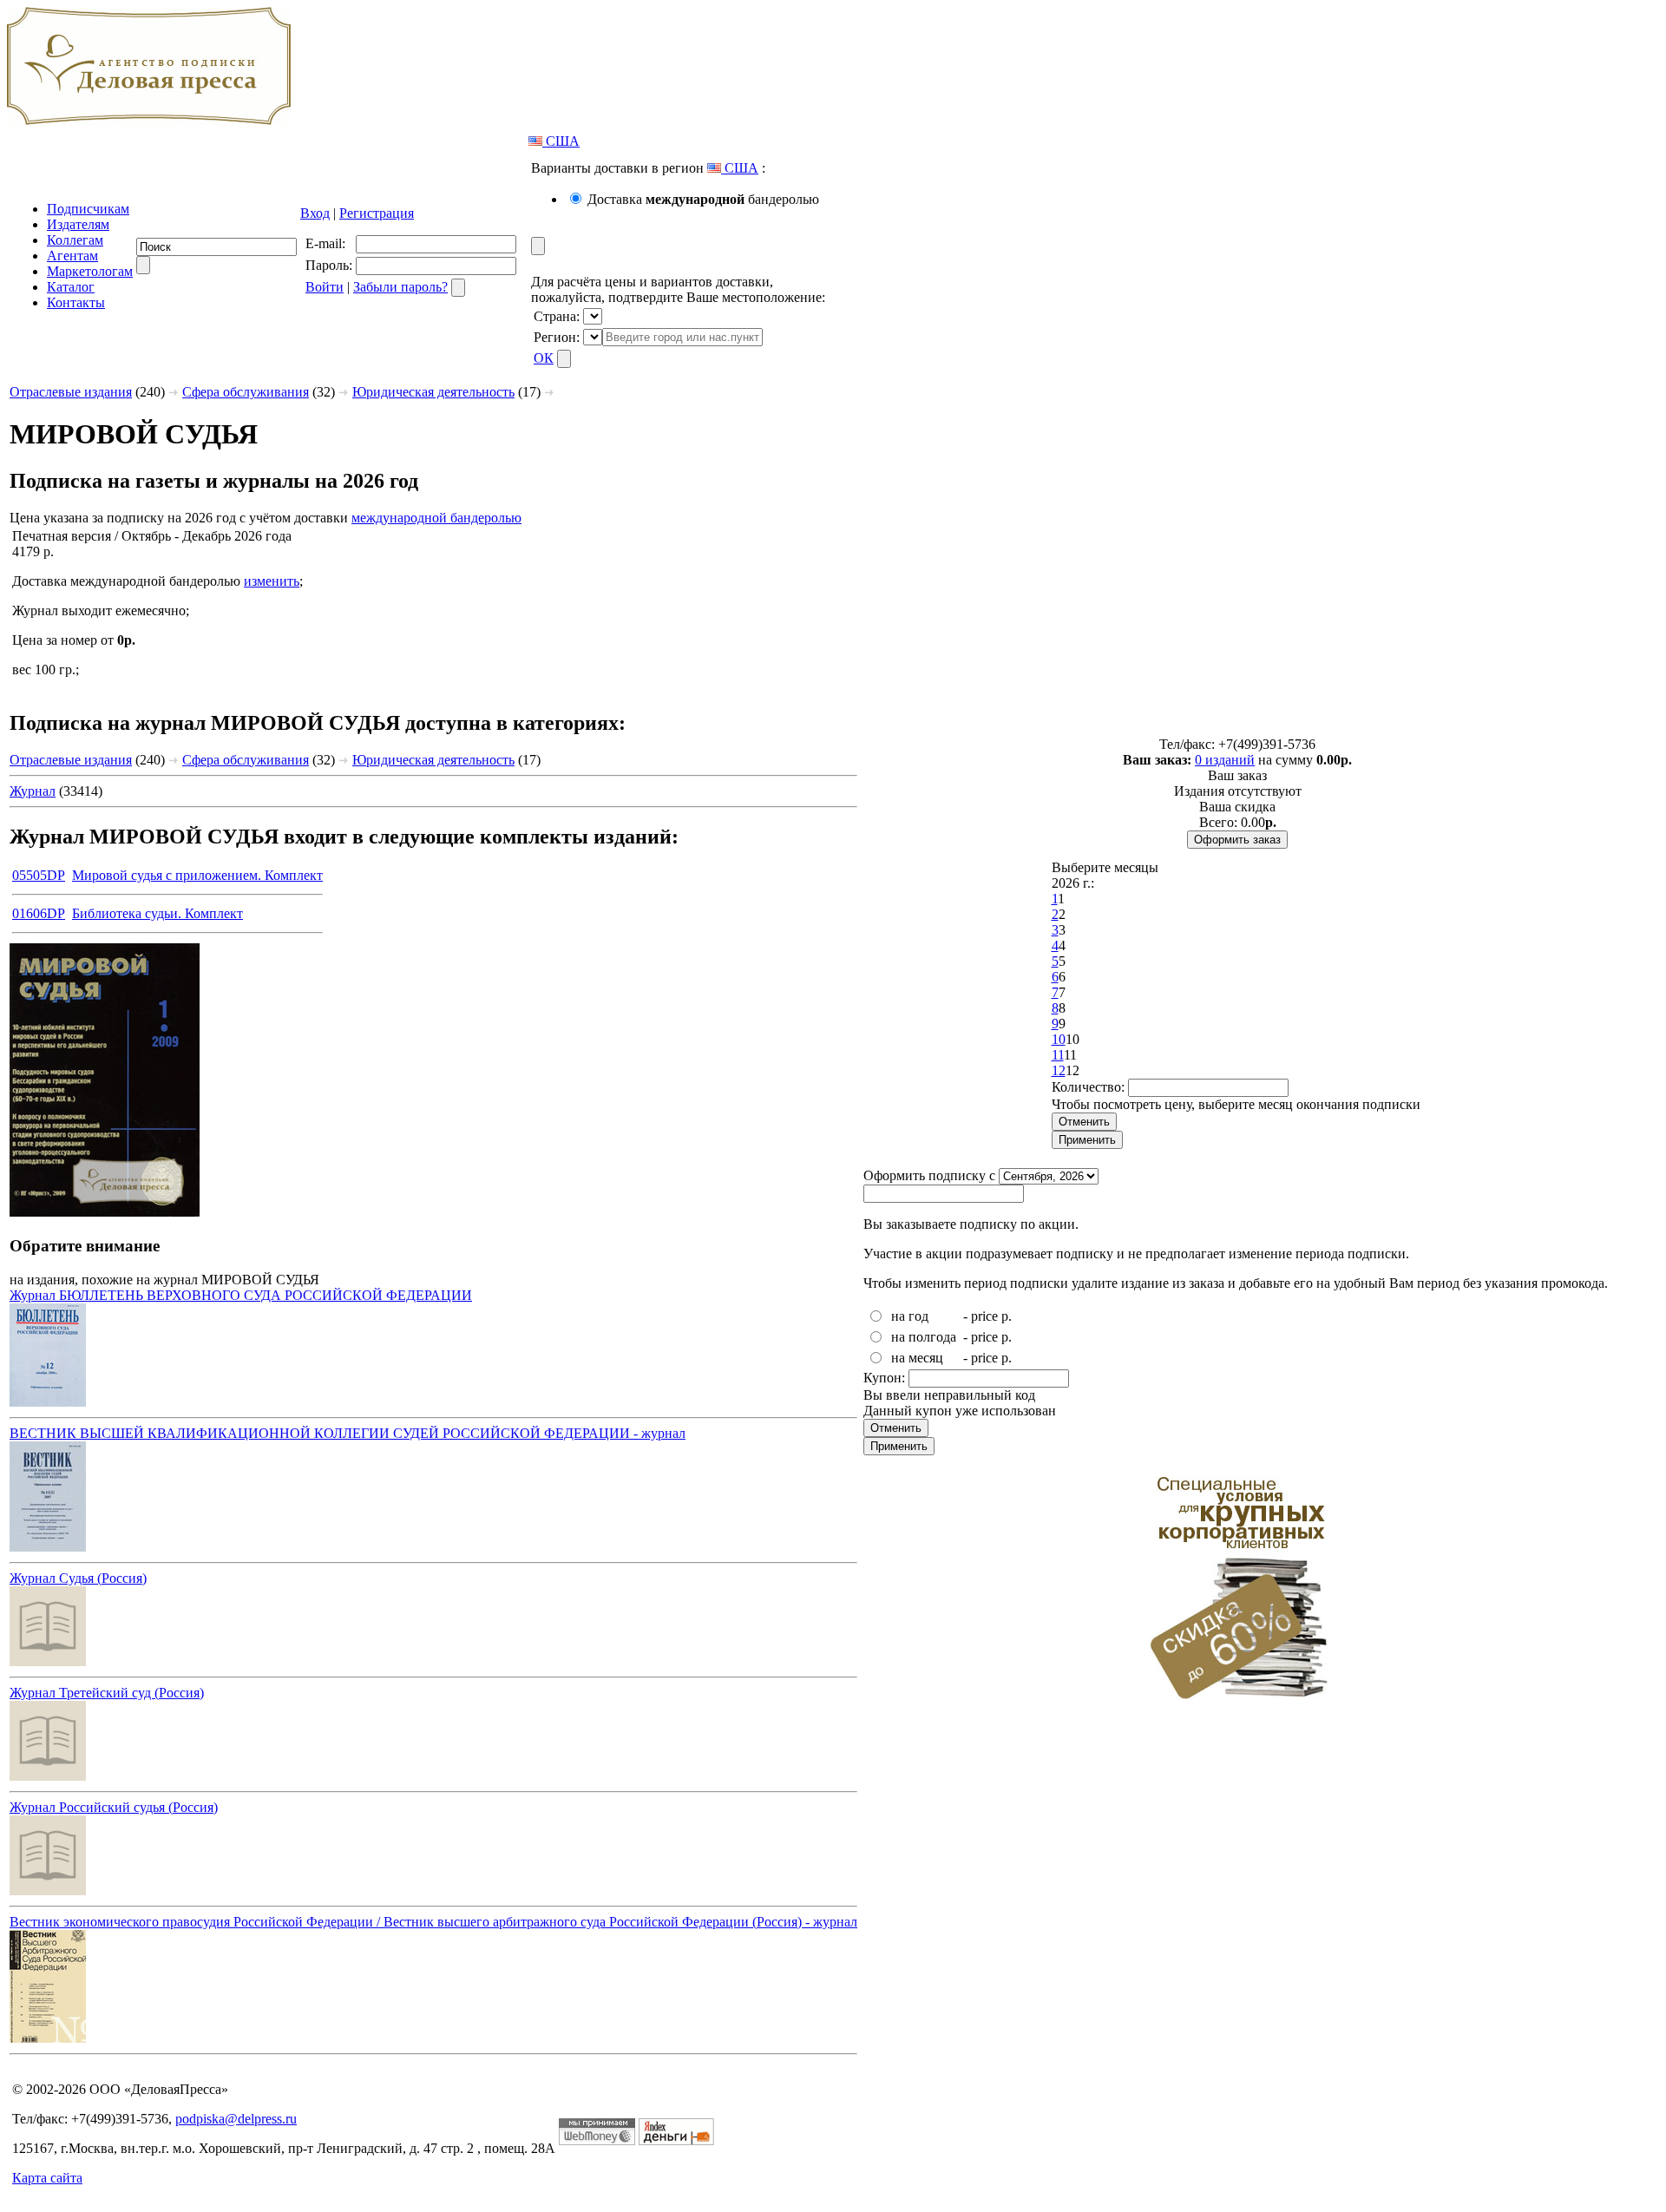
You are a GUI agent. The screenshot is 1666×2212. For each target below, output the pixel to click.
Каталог (71, 287)
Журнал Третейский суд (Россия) (107, 1693)
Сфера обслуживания (246, 392)
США (561, 141)
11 (1058, 1055)
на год (910, 1316)
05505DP (39, 875)
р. (1007, 1316)
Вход (315, 213)
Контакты (76, 302)
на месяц (917, 1358)
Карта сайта (47, 2178)
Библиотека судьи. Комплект (157, 913)
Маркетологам (90, 271)
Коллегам (75, 240)
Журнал (33, 791)
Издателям (78, 224)
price (984, 1316)
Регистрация (377, 213)
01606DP (39, 913)
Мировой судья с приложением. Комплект (197, 875)
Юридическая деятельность (433, 392)
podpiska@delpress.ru (236, 2119)
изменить (272, 581)
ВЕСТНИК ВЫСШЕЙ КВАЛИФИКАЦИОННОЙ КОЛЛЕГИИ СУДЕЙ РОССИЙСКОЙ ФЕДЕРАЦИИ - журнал (348, 1433)
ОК (544, 358)
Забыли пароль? (400, 287)
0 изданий (1225, 760)
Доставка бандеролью (703, 199)
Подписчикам (88, 209)
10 (1059, 1039)
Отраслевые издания (71, 392)
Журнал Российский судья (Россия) (114, 1807)
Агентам (72, 256)
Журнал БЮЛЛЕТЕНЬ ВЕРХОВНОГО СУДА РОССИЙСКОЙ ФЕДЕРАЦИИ (241, 1295)
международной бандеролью (436, 518)
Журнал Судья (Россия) (78, 1578)
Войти (325, 287)
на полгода (924, 1337)
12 (1059, 1070)
